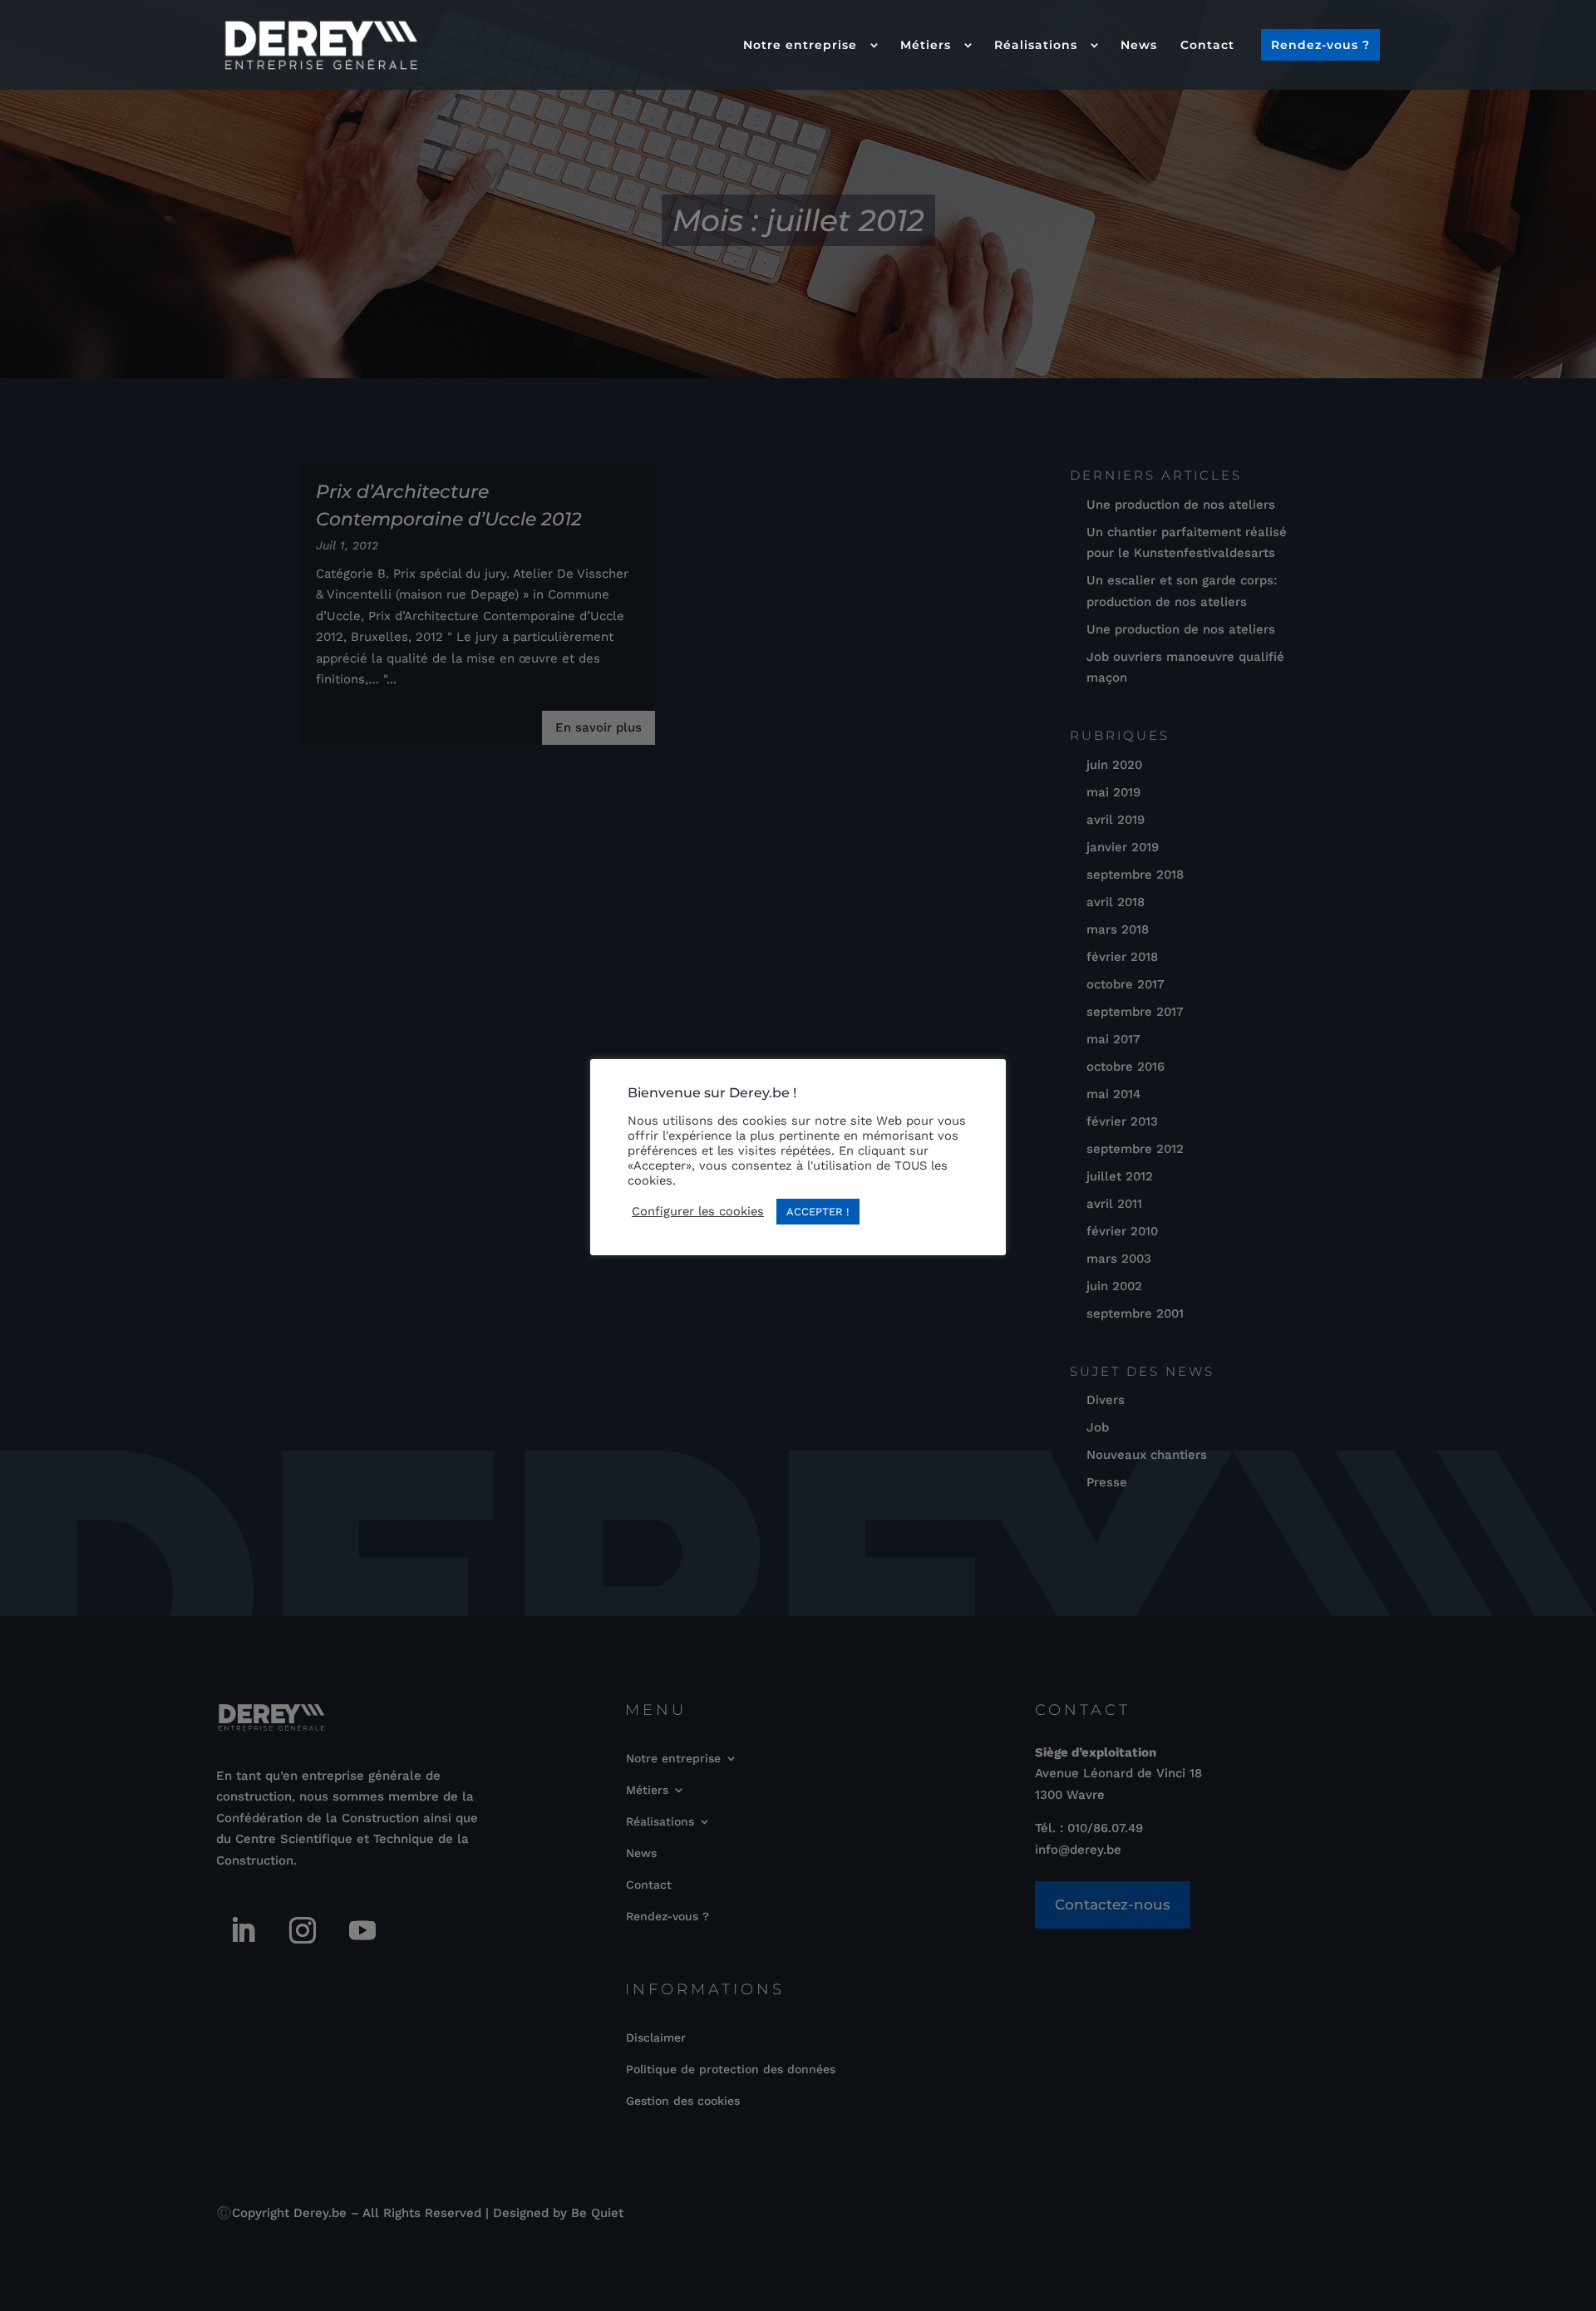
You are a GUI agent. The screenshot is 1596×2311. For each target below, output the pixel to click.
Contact (1207, 45)
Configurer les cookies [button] (698, 1211)
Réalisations (1036, 45)
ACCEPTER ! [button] (818, 1212)
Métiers (926, 45)
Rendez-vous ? (1320, 45)
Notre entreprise (800, 45)
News (1139, 45)
